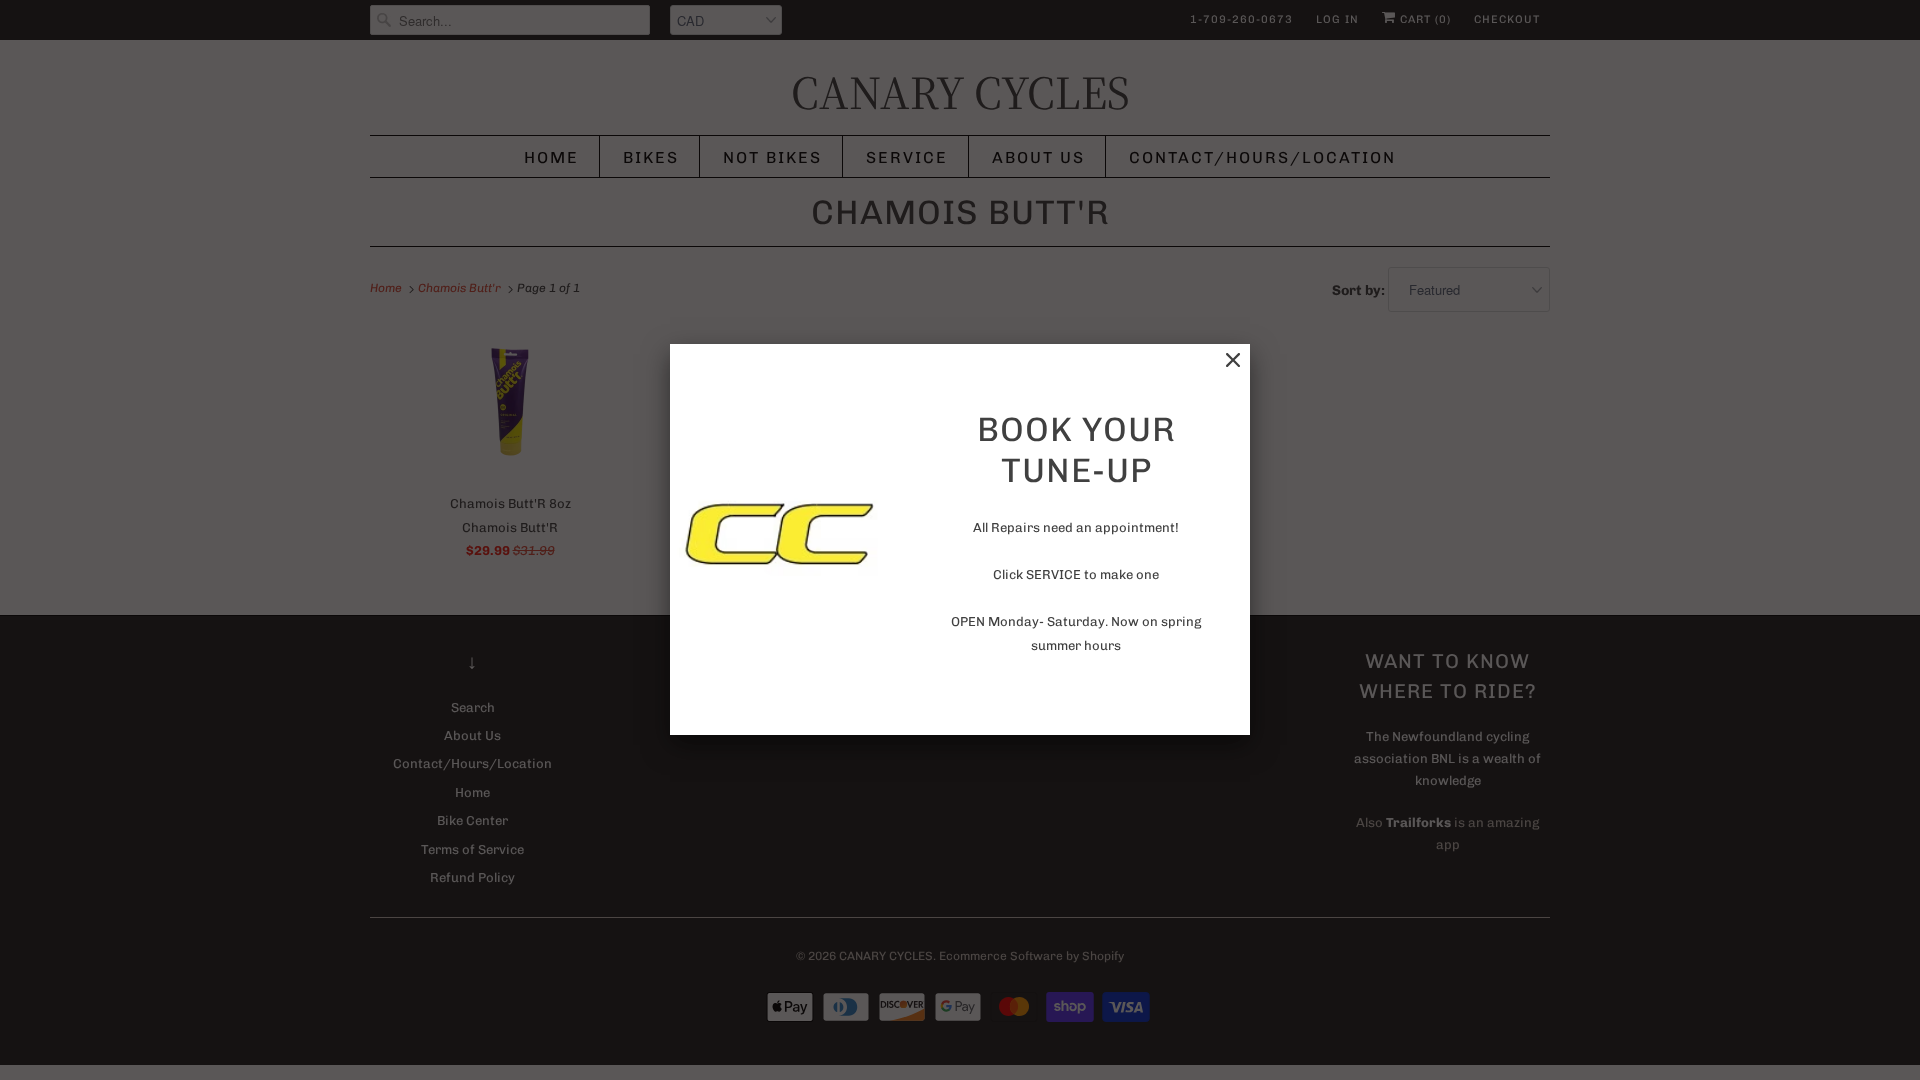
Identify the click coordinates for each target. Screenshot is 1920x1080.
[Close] (1233, 360)
